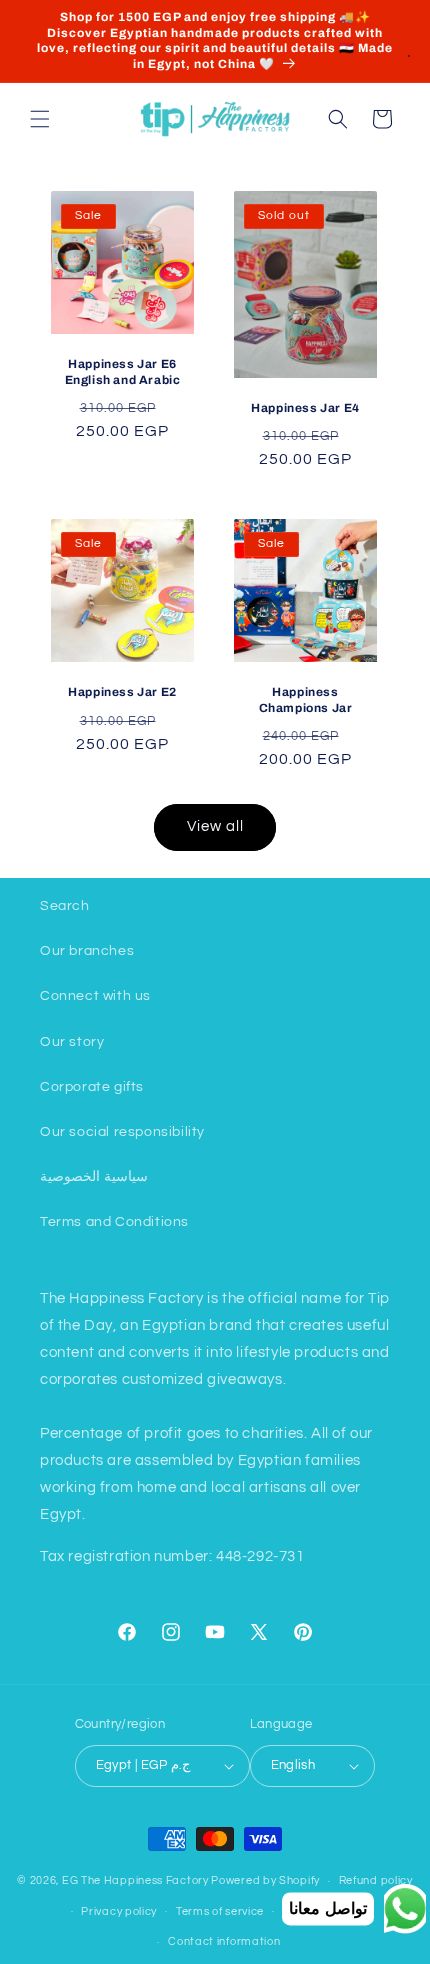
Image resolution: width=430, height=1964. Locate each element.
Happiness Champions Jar (306, 700)
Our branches (87, 951)
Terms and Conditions (114, 1222)
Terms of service (220, 1911)
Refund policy (376, 1880)
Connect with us (95, 996)
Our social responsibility (122, 1132)
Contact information (224, 1941)
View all (215, 826)
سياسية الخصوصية (94, 1177)
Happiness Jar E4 (305, 408)
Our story (72, 1042)
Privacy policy (119, 1911)
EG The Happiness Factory (137, 1880)
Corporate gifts (92, 1087)
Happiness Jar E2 (122, 692)
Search (65, 906)
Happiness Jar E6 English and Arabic (123, 372)
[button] (40, 119)
